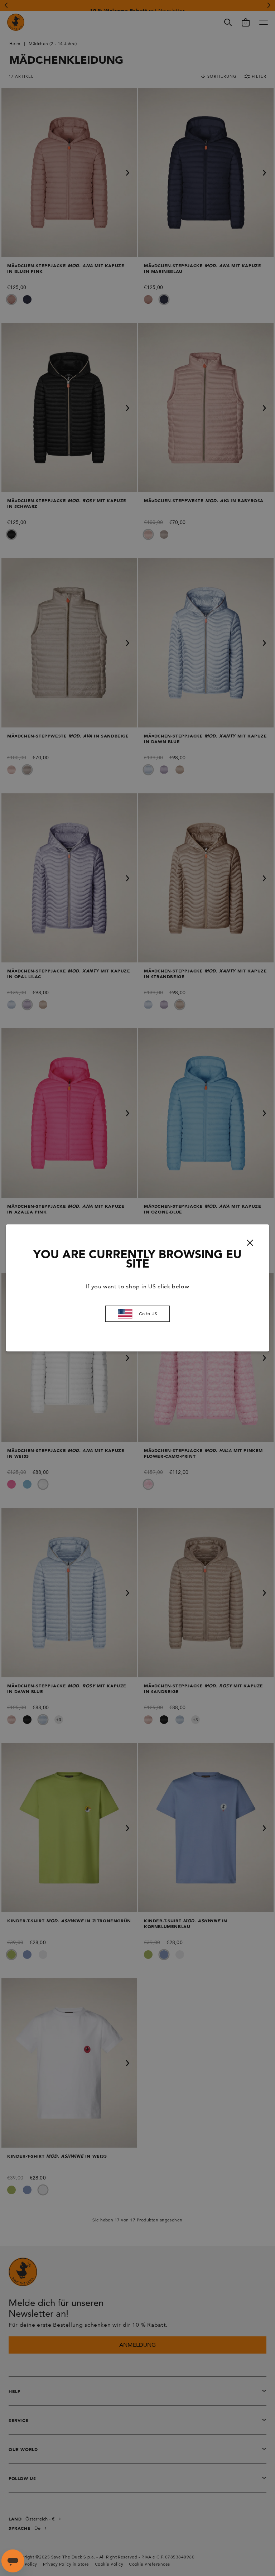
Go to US (148, 1314)
